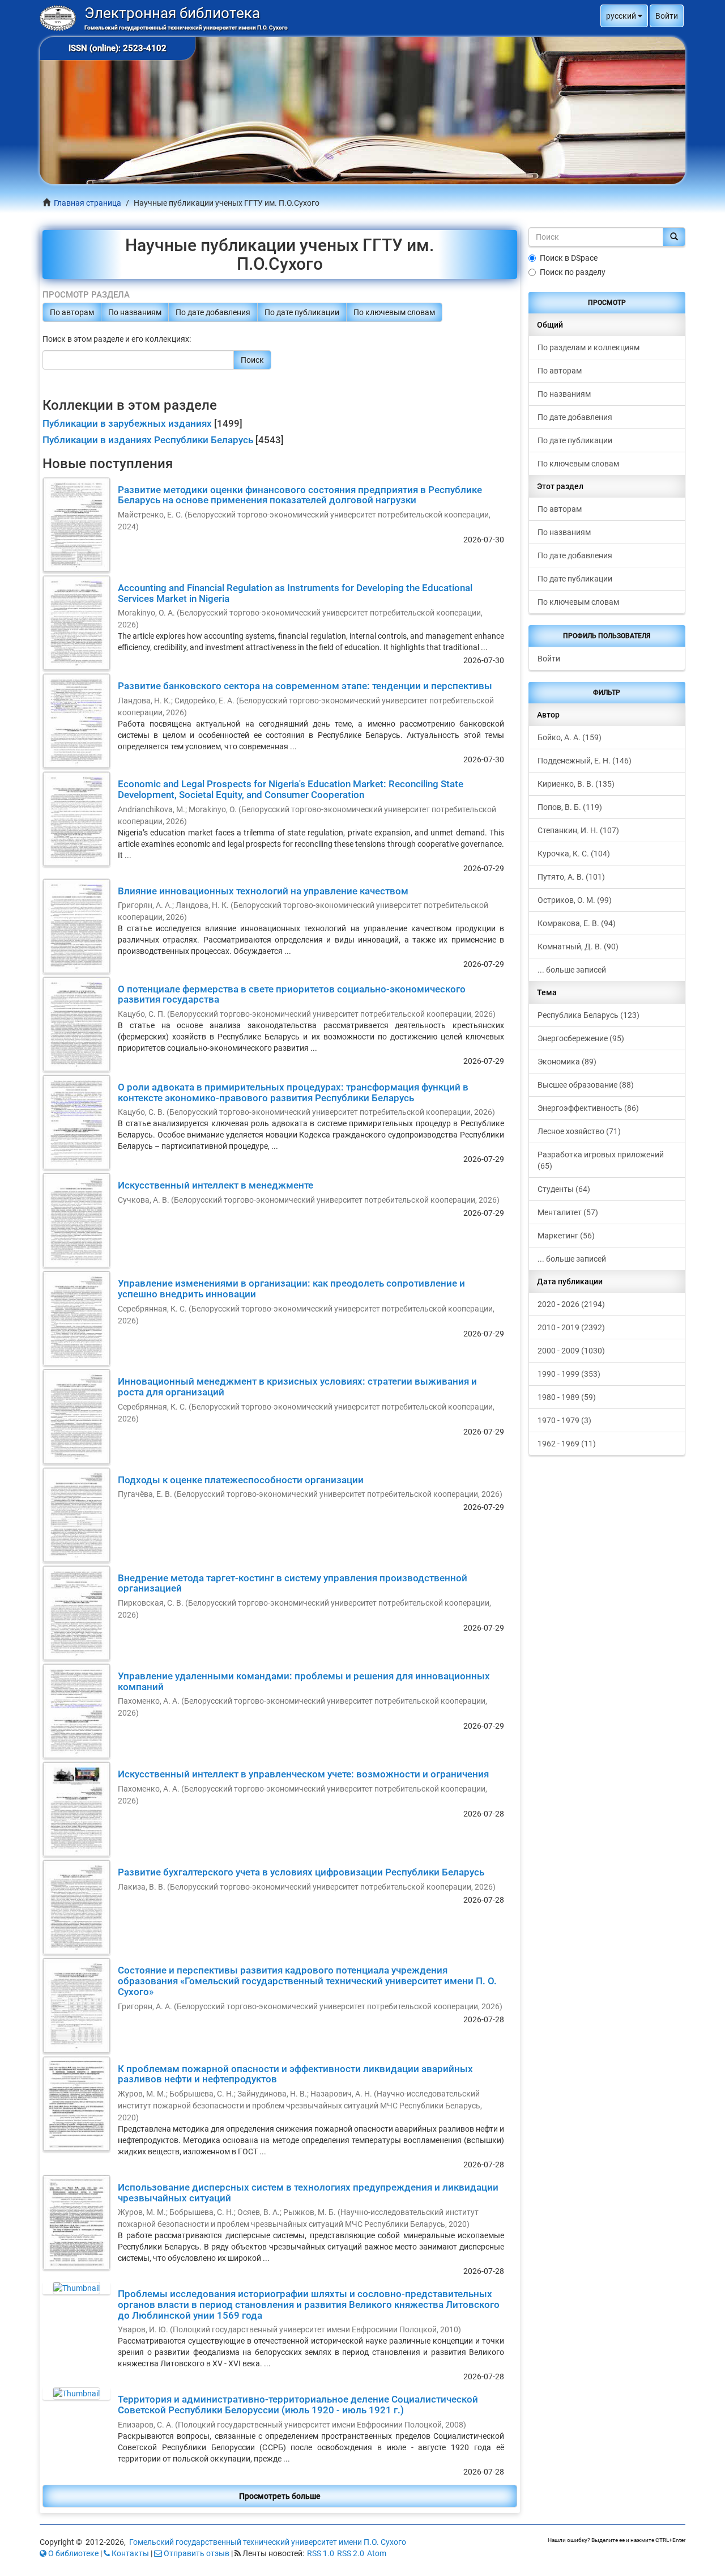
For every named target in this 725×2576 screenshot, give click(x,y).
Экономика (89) (567, 1062)
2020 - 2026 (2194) (571, 1304)
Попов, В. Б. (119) (570, 807)
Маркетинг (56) (566, 1236)
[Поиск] (674, 237)
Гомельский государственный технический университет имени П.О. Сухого (268, 2542)
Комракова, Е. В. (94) (577, 923)
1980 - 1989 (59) (567, 1397)
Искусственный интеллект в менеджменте (216, 1185)
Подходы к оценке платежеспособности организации (241, 1480)
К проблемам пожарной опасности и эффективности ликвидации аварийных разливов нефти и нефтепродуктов (295, 2074)
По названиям (135, 312)
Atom (377, 2553)
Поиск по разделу (573, 272)
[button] (624, 16)
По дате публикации (302, 312)
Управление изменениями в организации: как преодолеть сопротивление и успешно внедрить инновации (291, 1289)
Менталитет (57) (568, 1212)
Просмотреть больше (280, 2496)
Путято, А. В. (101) (571, 877)
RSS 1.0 (321, 2553)
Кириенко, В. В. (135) (576, 784)
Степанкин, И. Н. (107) (578, 830)
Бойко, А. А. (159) (570, 737)
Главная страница (88, 203)
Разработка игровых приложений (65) (601, 1160)
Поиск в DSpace (569, 258)
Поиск (252, 360)
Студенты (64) (564, 1189)
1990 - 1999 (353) (569, 1374)
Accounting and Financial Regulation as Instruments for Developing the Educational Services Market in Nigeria (295, 593)
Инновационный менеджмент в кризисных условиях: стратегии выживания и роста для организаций (297, 1387)
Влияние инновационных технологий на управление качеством (263, 891)
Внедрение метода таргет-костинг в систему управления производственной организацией (293, 1583)
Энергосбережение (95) (581, 1038)
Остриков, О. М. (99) (575, 900)
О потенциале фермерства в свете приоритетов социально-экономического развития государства (292, 994)
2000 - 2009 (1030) (571, 1351)
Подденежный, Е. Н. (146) (585, 761)
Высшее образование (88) (586, 1085)
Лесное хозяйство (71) (579, 1131)
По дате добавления (213, 312)
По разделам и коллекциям (588, 347)
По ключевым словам (394, 312)
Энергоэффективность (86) (588, 1108)
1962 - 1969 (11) (567, 1444)
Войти (549, 659)
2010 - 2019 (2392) (571, 1327)
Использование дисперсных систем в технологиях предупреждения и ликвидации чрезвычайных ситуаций (308, 2193)
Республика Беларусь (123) (588, 1015)
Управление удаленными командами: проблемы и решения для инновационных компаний (304, 1681)
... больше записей (572, 970)
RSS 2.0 (351, 2553)
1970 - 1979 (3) (564, 1420)
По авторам (72, 312)
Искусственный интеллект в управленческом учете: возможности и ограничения (303, 1774)
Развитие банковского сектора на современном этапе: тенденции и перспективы (305, 686)
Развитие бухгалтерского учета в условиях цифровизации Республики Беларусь (301, 1872)
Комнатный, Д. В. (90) (578, 947)
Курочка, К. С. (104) (574, 854)
